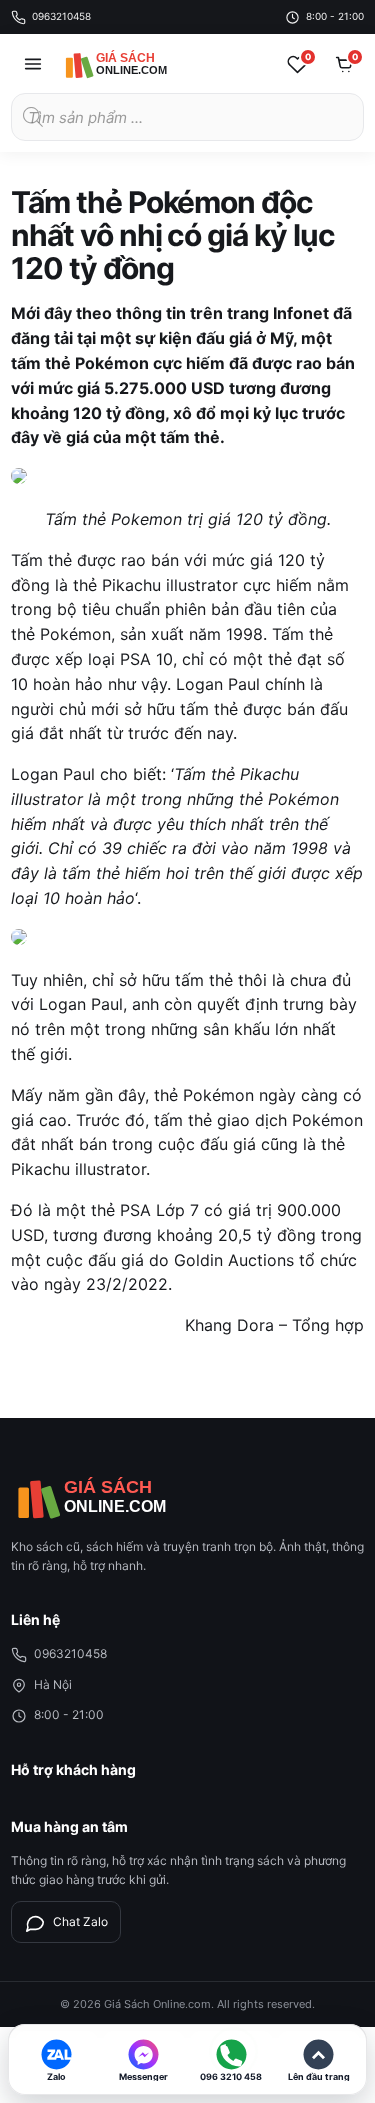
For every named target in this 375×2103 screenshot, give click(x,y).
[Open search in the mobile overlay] (187, 117)
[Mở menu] (33, 64)
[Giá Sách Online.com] (136, 64)
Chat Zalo (80, 1921)
